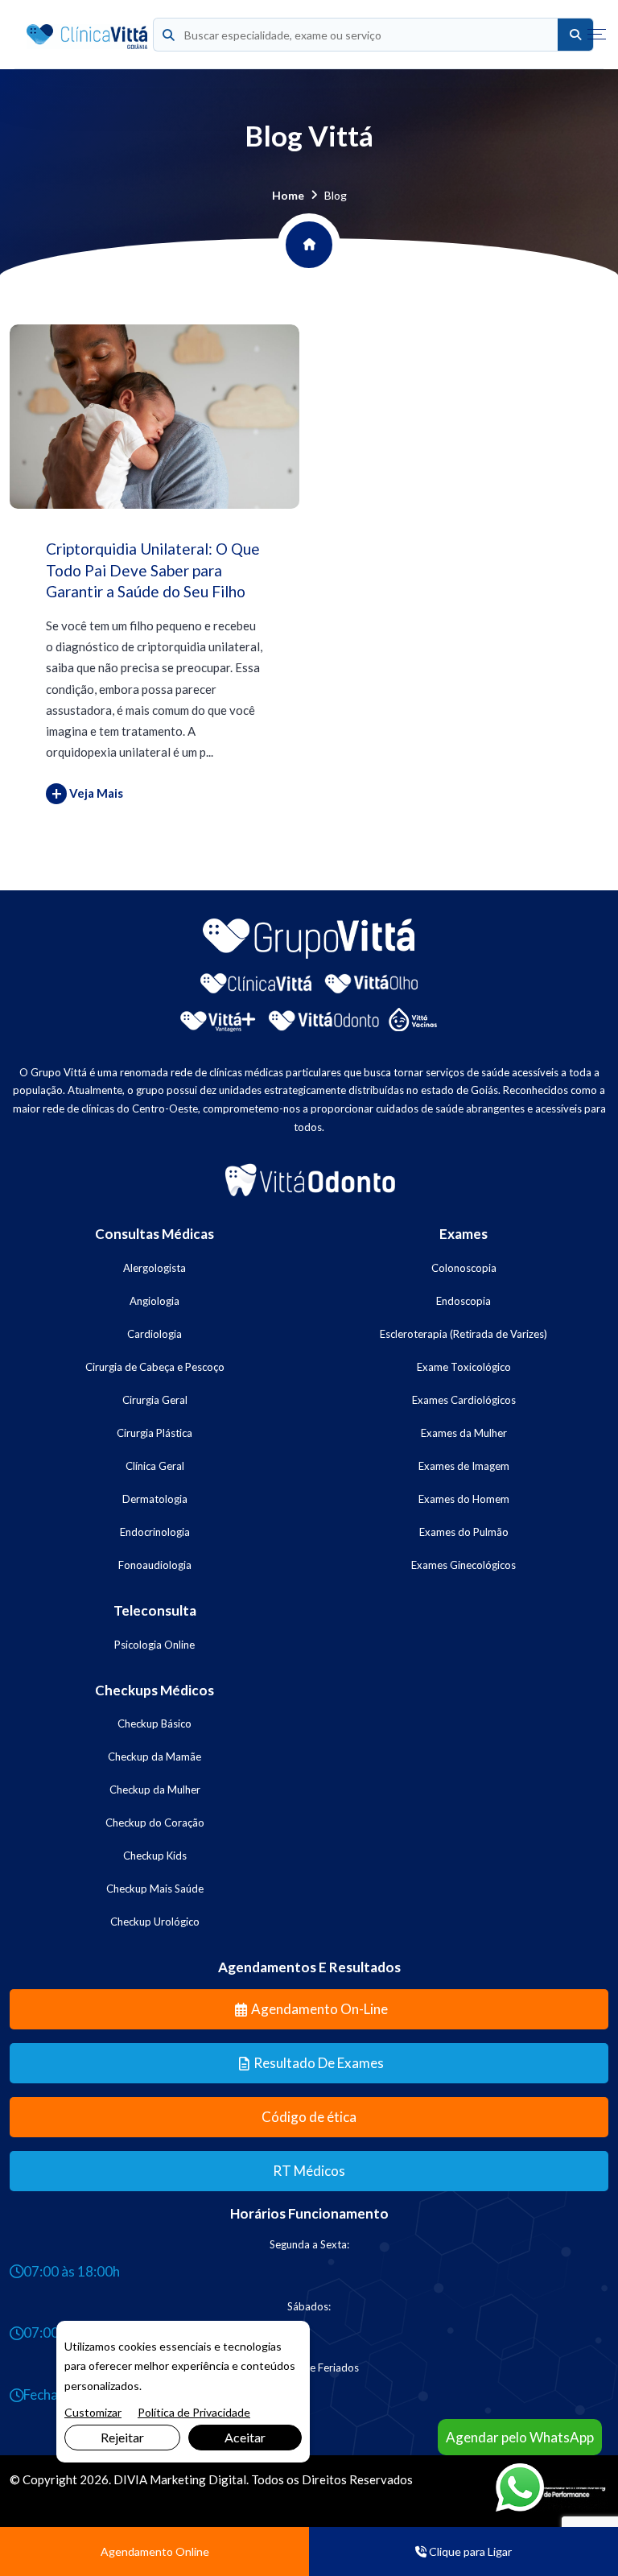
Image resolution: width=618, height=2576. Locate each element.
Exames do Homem (464, 1499)
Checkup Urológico (155, 1922)
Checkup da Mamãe (154, 1757)
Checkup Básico (154, 1724)
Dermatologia (155, 1499)
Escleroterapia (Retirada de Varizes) (463, 1334)
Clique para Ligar (469, 2551)
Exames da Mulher (464, 1433)
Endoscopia (463, 1301)
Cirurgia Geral (155, 1400)
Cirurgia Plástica (154, 1433)
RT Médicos (309, 2171)
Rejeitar (122, 2437)
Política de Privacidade (194, 2412)
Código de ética (309, 2117)
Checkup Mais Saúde (155, 1889)
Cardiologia (154, 1334)
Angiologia (154, 1301)
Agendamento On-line (319, 2009)
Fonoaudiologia (155, 1565)
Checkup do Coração (155, 1823)
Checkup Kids (155, 1856)
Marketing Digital (198, 2479)
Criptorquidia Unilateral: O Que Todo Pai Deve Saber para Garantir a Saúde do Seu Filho (153, 570)
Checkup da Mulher (155, 1790)
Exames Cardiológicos (464, 1400)
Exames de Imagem (464, 1466)
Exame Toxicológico (464, 1367)
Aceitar (245, 2437)
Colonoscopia (464, 1268)
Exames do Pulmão (464, 1532)
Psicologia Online (154, 1645)
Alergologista (154, 1268)
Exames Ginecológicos (463, 1565)
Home (288, 195)
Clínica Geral (155, 1466)
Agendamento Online (155, 2551)
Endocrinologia (155, 1532)
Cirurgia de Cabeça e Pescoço (155, 1367)
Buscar (575, 35)
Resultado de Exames (319, 2063)
